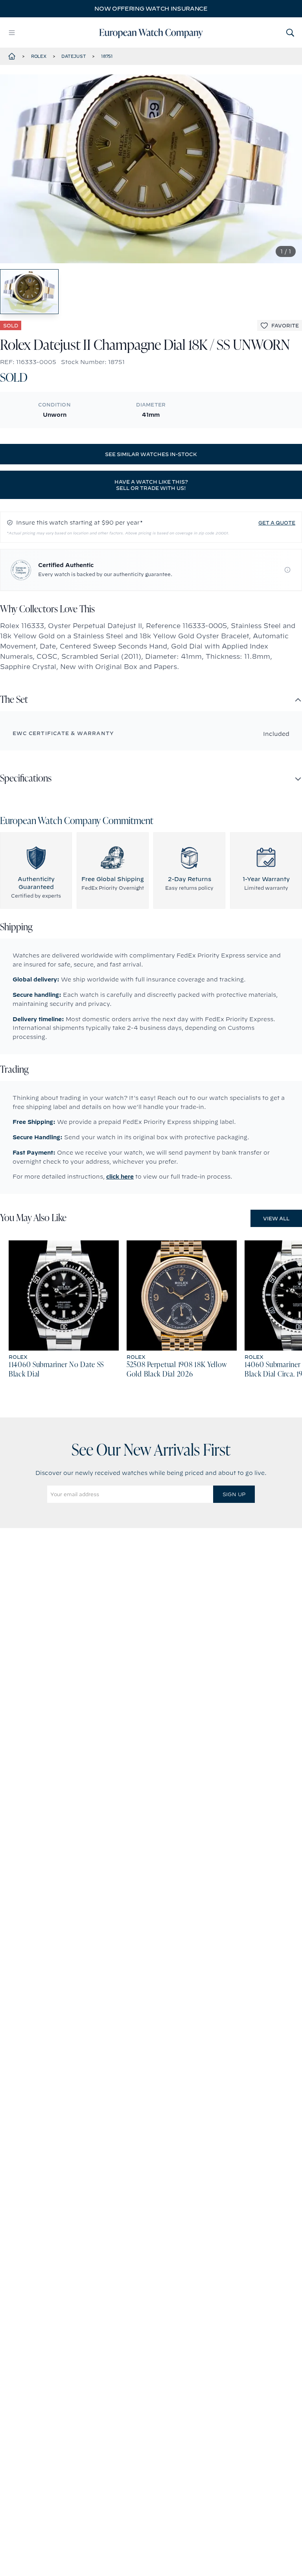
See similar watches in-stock (151, 454)
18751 (107, 56)
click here (120, 1177)
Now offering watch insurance (151, 9)
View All (276, 1218)
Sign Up (234, 1494)
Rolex (39, 56)
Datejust (74, 56)
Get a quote (277, 523)
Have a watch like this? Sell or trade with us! (151, 485)
